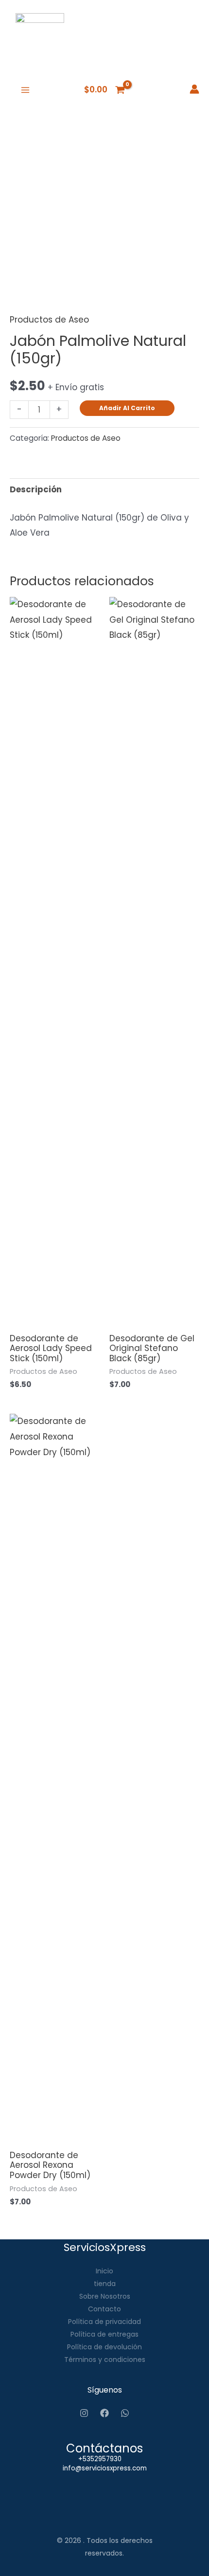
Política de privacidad (104, 2322)
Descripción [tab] (36, 489)
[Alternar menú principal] (25, 90)
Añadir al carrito (127, 408)
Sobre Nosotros (105, 2296)
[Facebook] (104, 2413)
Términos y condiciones (105, 2360)
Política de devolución (104, 2347)
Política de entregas (104, 2334)
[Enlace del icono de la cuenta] (194, 89)
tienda (105, 2284)
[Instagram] (84, 2413)
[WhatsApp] (125, 2413)
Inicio (104, 2271)
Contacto (104, 2309)
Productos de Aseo (49, 320)
